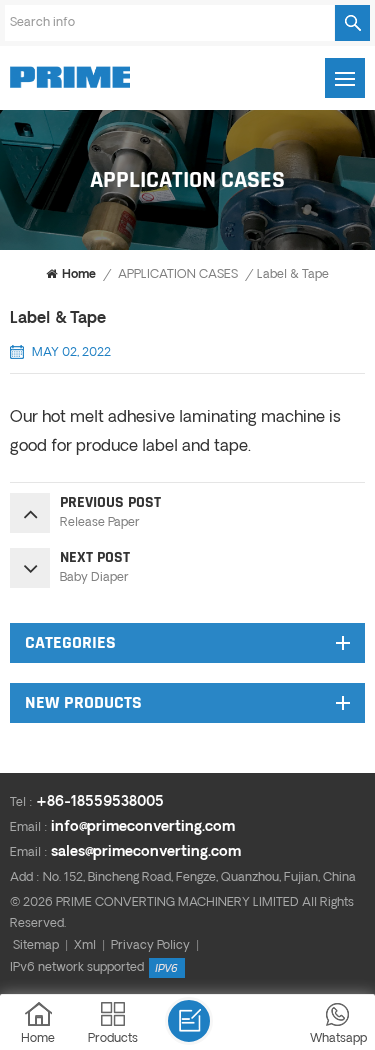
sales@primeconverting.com (146, 852)
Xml (85, 946)
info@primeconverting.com (143, 827)
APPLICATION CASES (178, 275)
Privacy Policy (150, 946)
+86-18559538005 (100, 802)
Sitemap (36, 946)
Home (79, 275)
